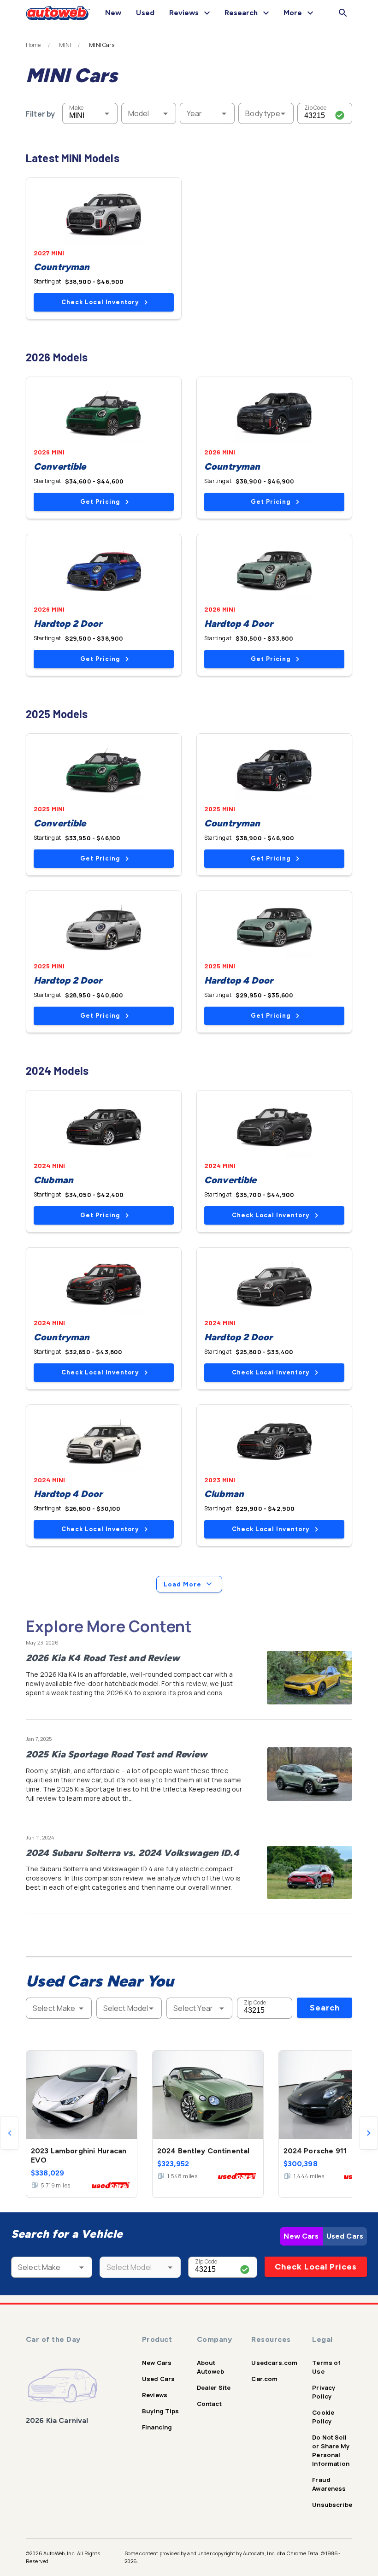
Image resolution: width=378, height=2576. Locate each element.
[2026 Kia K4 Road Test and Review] (310, 1678)
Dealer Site (214, 2387)
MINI (65, 45)
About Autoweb (210, 2367)
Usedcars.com (274, 2363)
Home (33, 45)
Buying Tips (161, 2411)
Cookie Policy (323, 2417)
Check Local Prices (316, 2267)
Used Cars (345, 2236)
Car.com (264, 2379)
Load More (183, 1584)
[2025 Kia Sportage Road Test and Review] (310, 1774)
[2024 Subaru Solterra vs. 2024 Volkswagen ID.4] (310, 1873)
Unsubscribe (332, 2505)
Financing (157, 2427)
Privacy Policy (324, 2392)
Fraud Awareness (329, 2484)
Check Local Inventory (100, 302)
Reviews (155, 2395)
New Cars (301, 2236)
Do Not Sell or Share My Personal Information (331, 2450)
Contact (209, 2404)
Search (325, 2008)
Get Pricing (100, 502)
